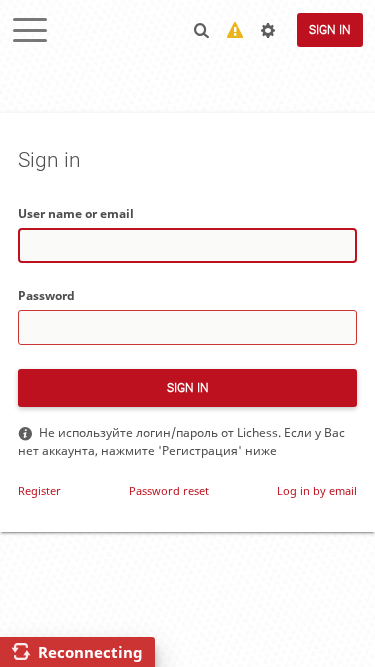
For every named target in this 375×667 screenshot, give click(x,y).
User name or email (76, 213)
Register (39, 490)
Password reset (169, 490)
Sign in (330, 30)
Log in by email (317, 490)
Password (46, 295)
